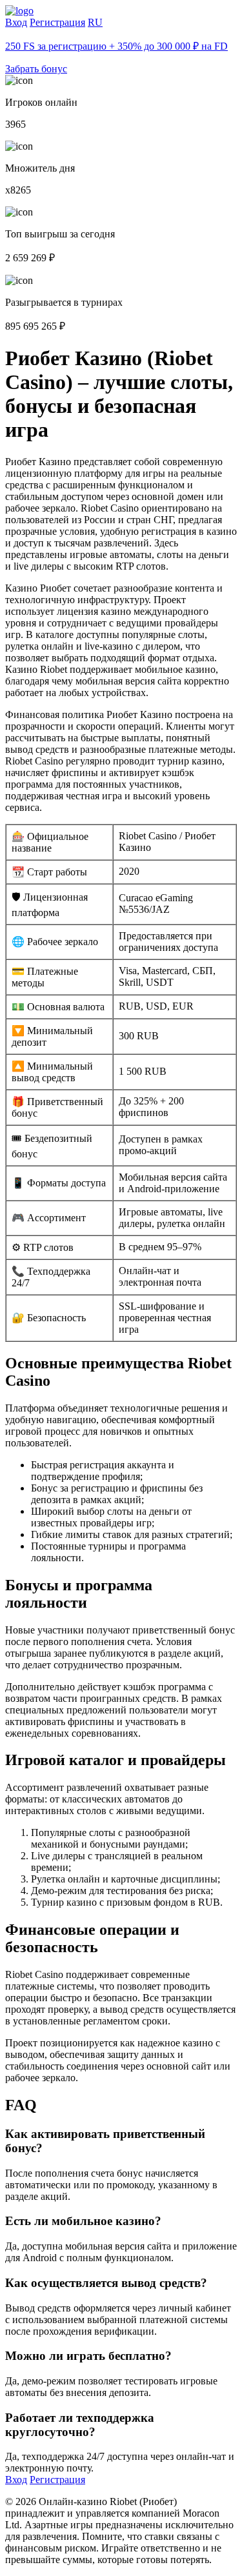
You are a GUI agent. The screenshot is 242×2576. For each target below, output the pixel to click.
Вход (16, 22)
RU (95, 22)
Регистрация (57, 22)
